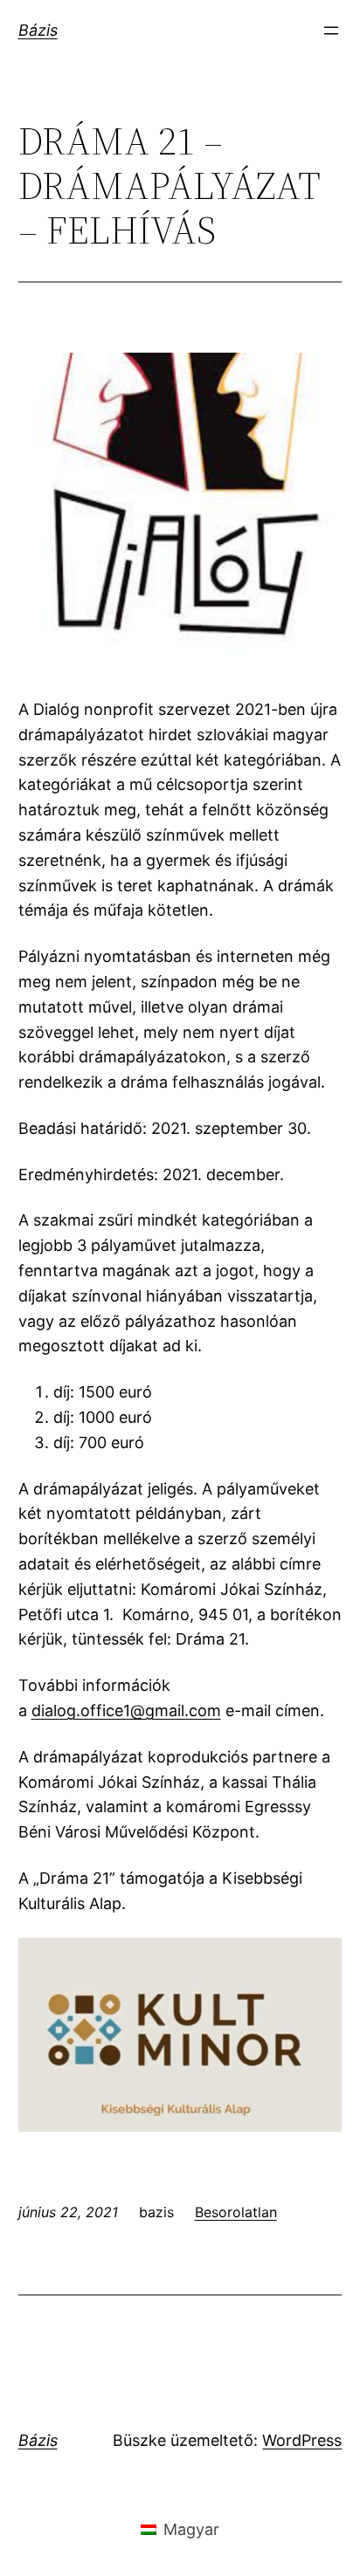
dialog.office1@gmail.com (126, 1710)
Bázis (38, 30)
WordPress (302, 2440)
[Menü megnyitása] (331, 31)
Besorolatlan (236, 2212)
